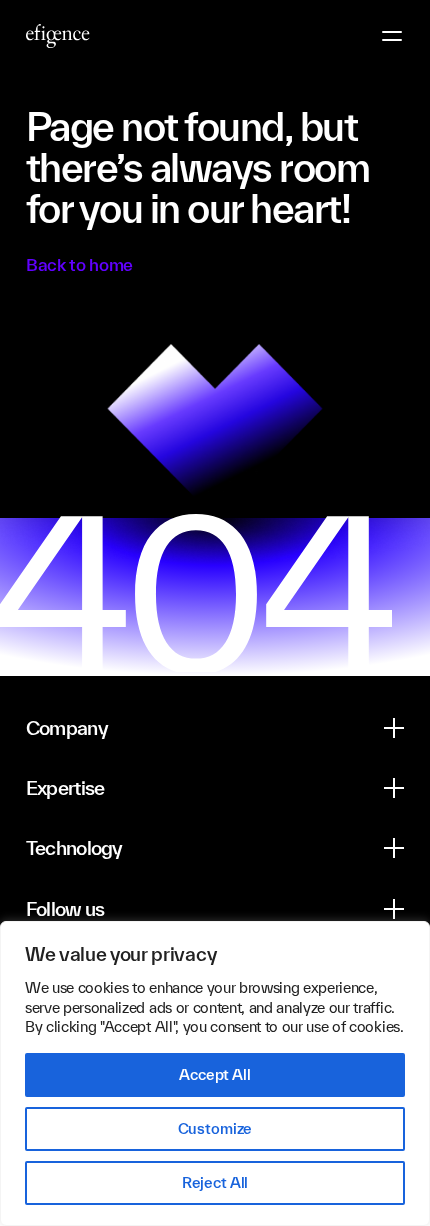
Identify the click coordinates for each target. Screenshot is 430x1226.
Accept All (215, 1074)
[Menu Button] (392, 36)
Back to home (79, 264)
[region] (215, 1073)
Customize (215, 1128)
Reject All (215, 1182)
